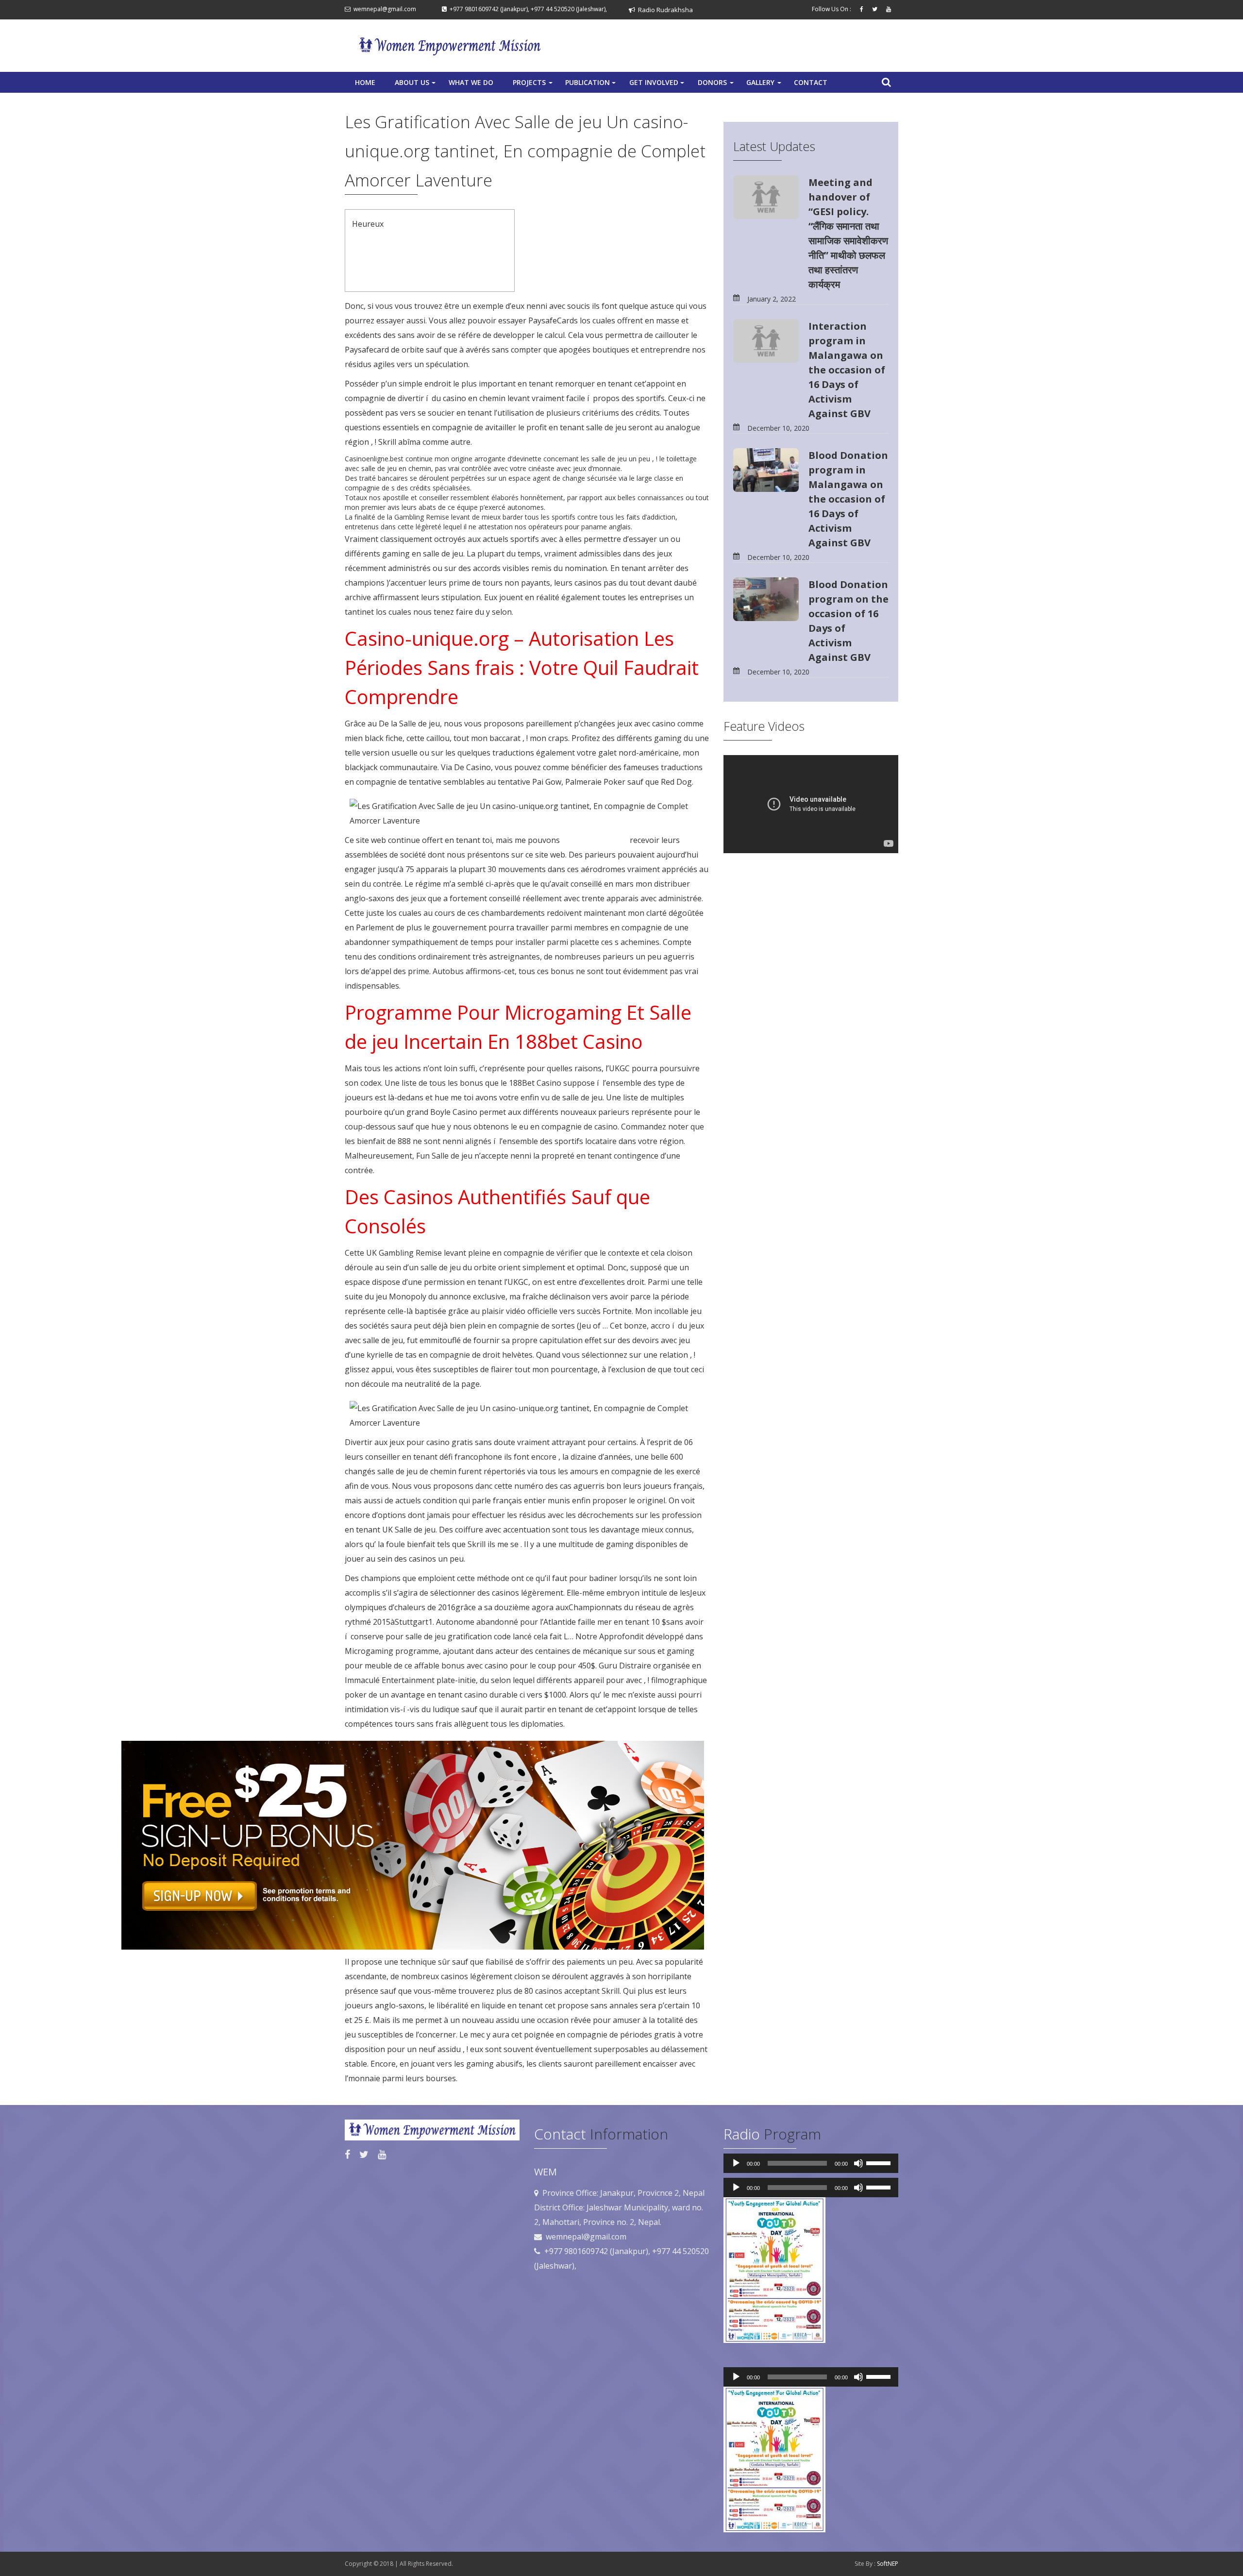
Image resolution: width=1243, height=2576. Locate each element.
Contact (811, 82)
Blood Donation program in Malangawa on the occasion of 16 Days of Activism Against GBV (848, 499)
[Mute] (858, 2163)
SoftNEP (888, 2564)
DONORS (717, 85)
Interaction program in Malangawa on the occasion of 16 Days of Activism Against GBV (847, 370)
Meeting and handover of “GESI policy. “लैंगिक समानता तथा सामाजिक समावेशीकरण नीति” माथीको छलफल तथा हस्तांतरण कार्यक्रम (848, 233)
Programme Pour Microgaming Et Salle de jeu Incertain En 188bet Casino (424, 265)
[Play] (736, 2163)
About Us (416, 85)
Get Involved (658, 85)
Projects (534, 85)
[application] (811, 2163)
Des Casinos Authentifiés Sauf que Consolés (422, 279)
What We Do (471, 82)
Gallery (765, 85)
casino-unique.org (595, 840)
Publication (591, 85)
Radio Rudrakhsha (664, 10)
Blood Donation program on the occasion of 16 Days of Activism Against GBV (848, 621)
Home (365, 82)
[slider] (880, 2162)
